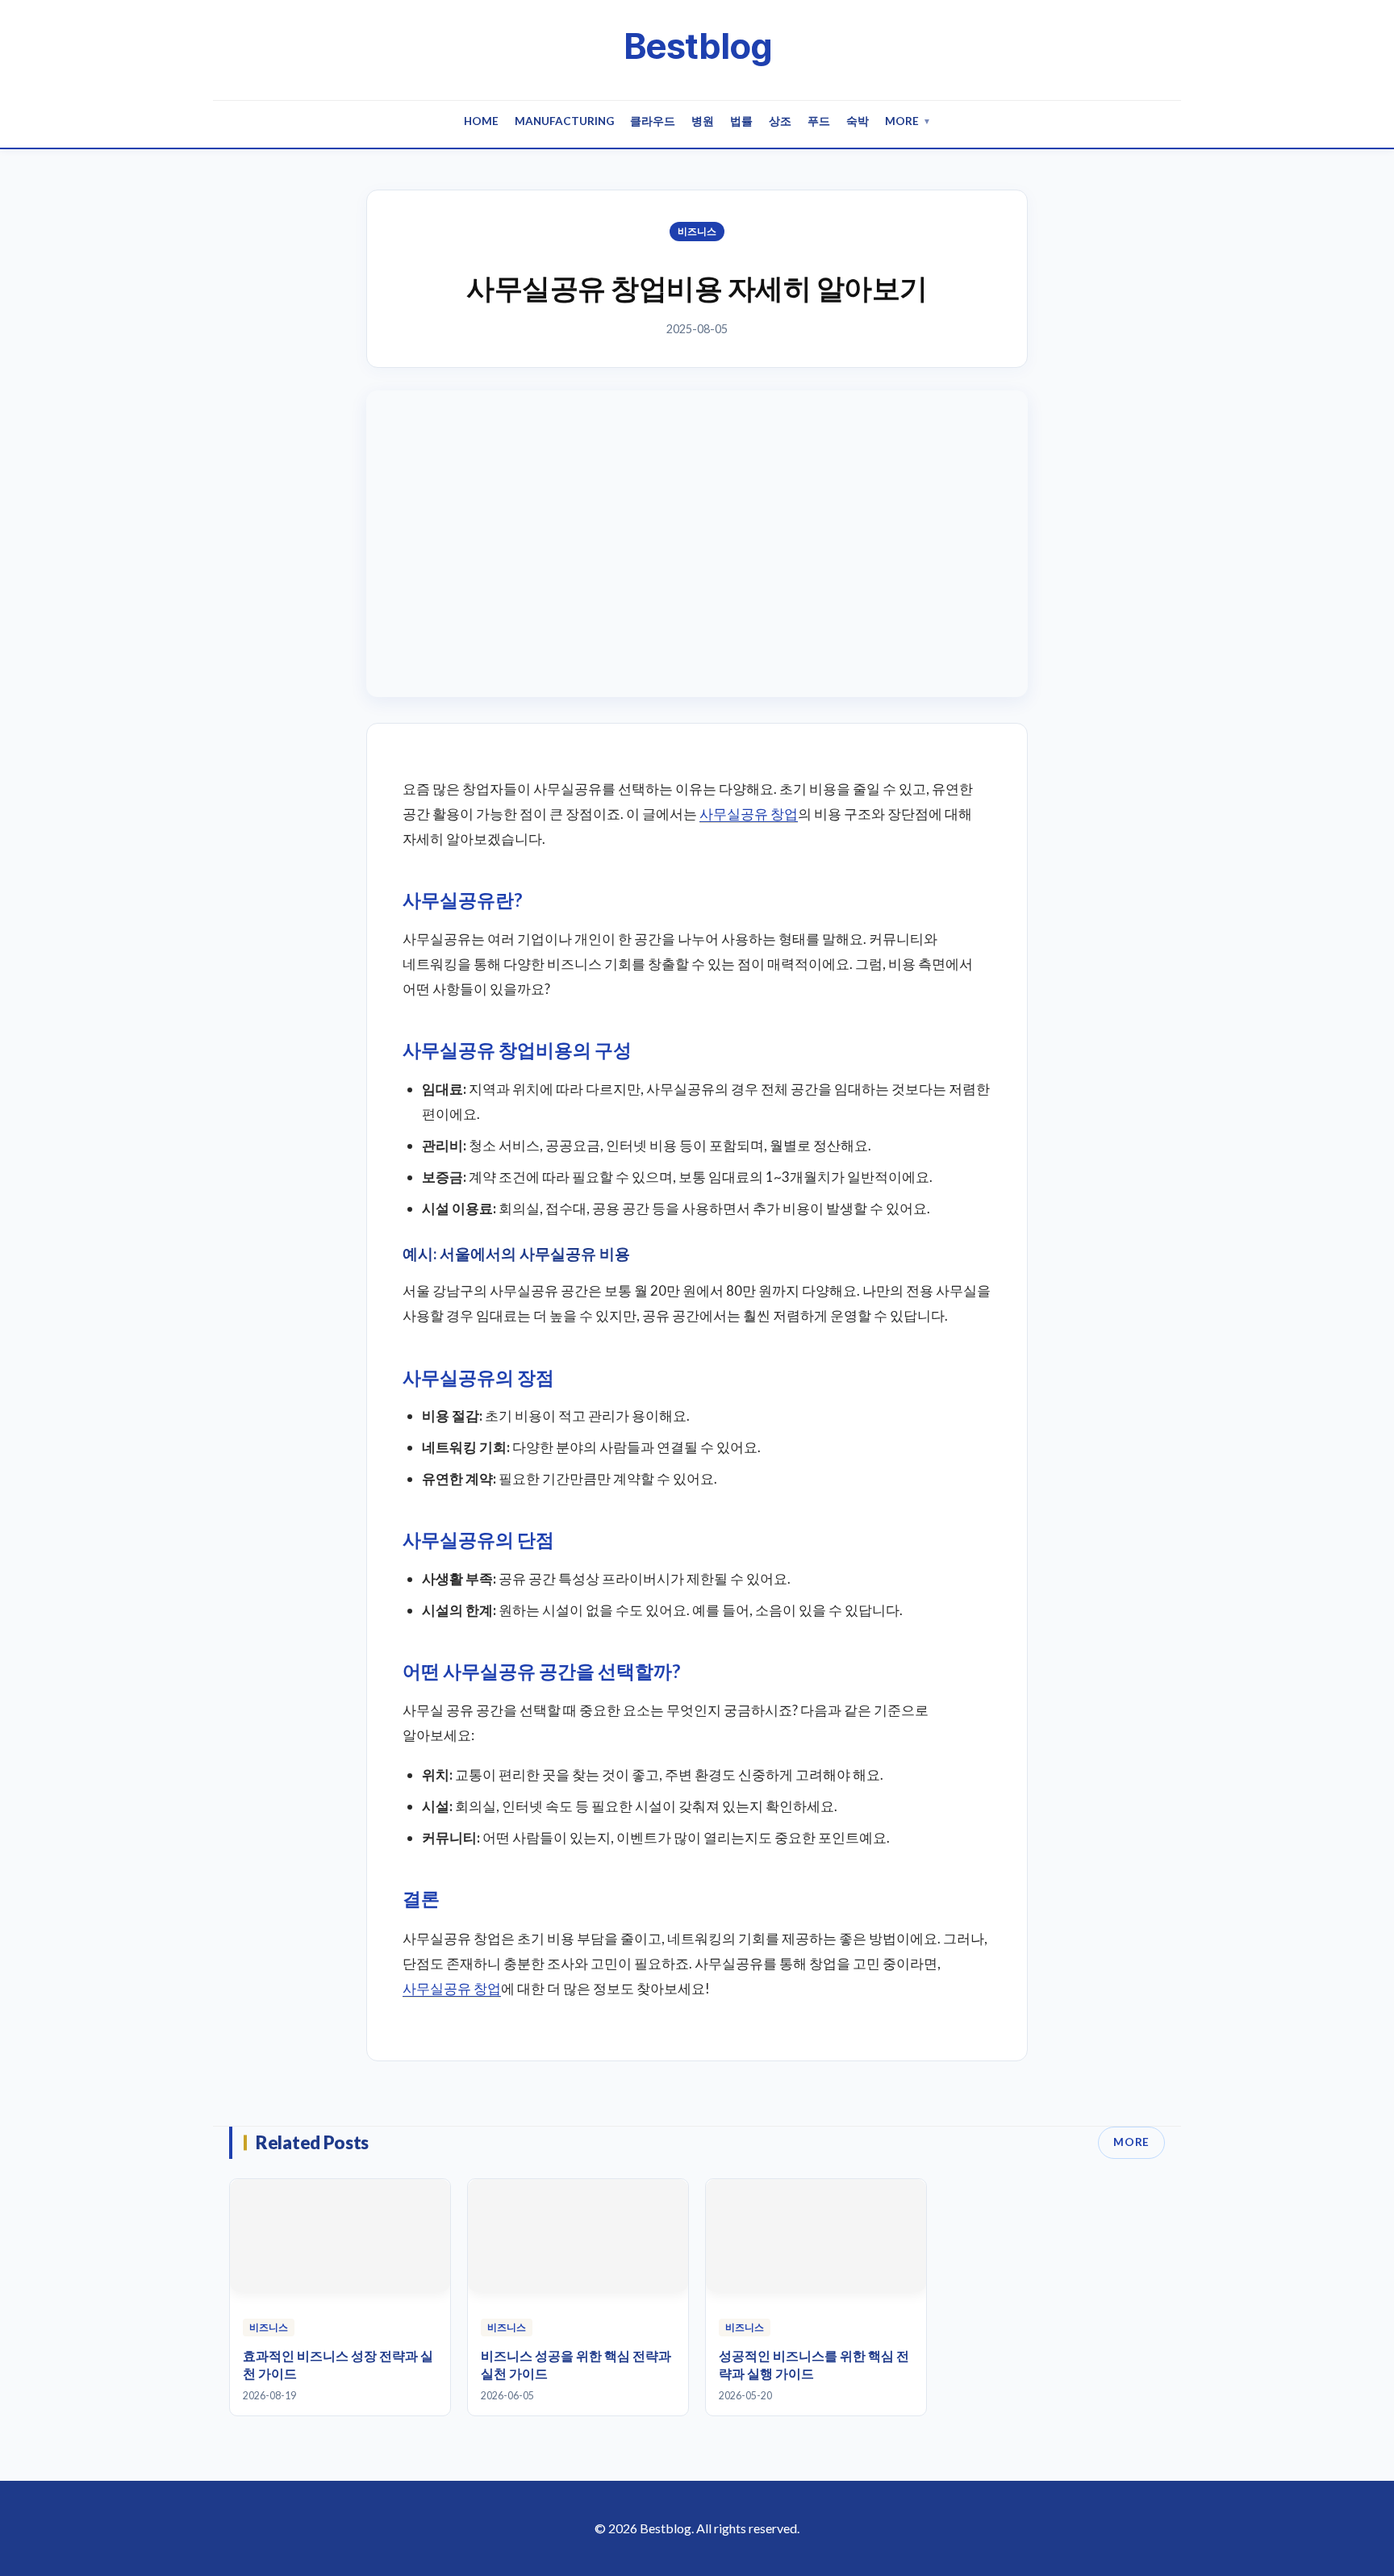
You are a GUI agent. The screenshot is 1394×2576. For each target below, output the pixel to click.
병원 (703, 121)
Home (481, 121)
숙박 (858, 121)
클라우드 (653, 121)
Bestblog (697, 46)
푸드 (819, 121)
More (908, 121)
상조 (780, 121)
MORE (1131, 2142)
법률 (741, 121)
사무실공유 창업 (749, 814)
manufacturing (564, 121)
